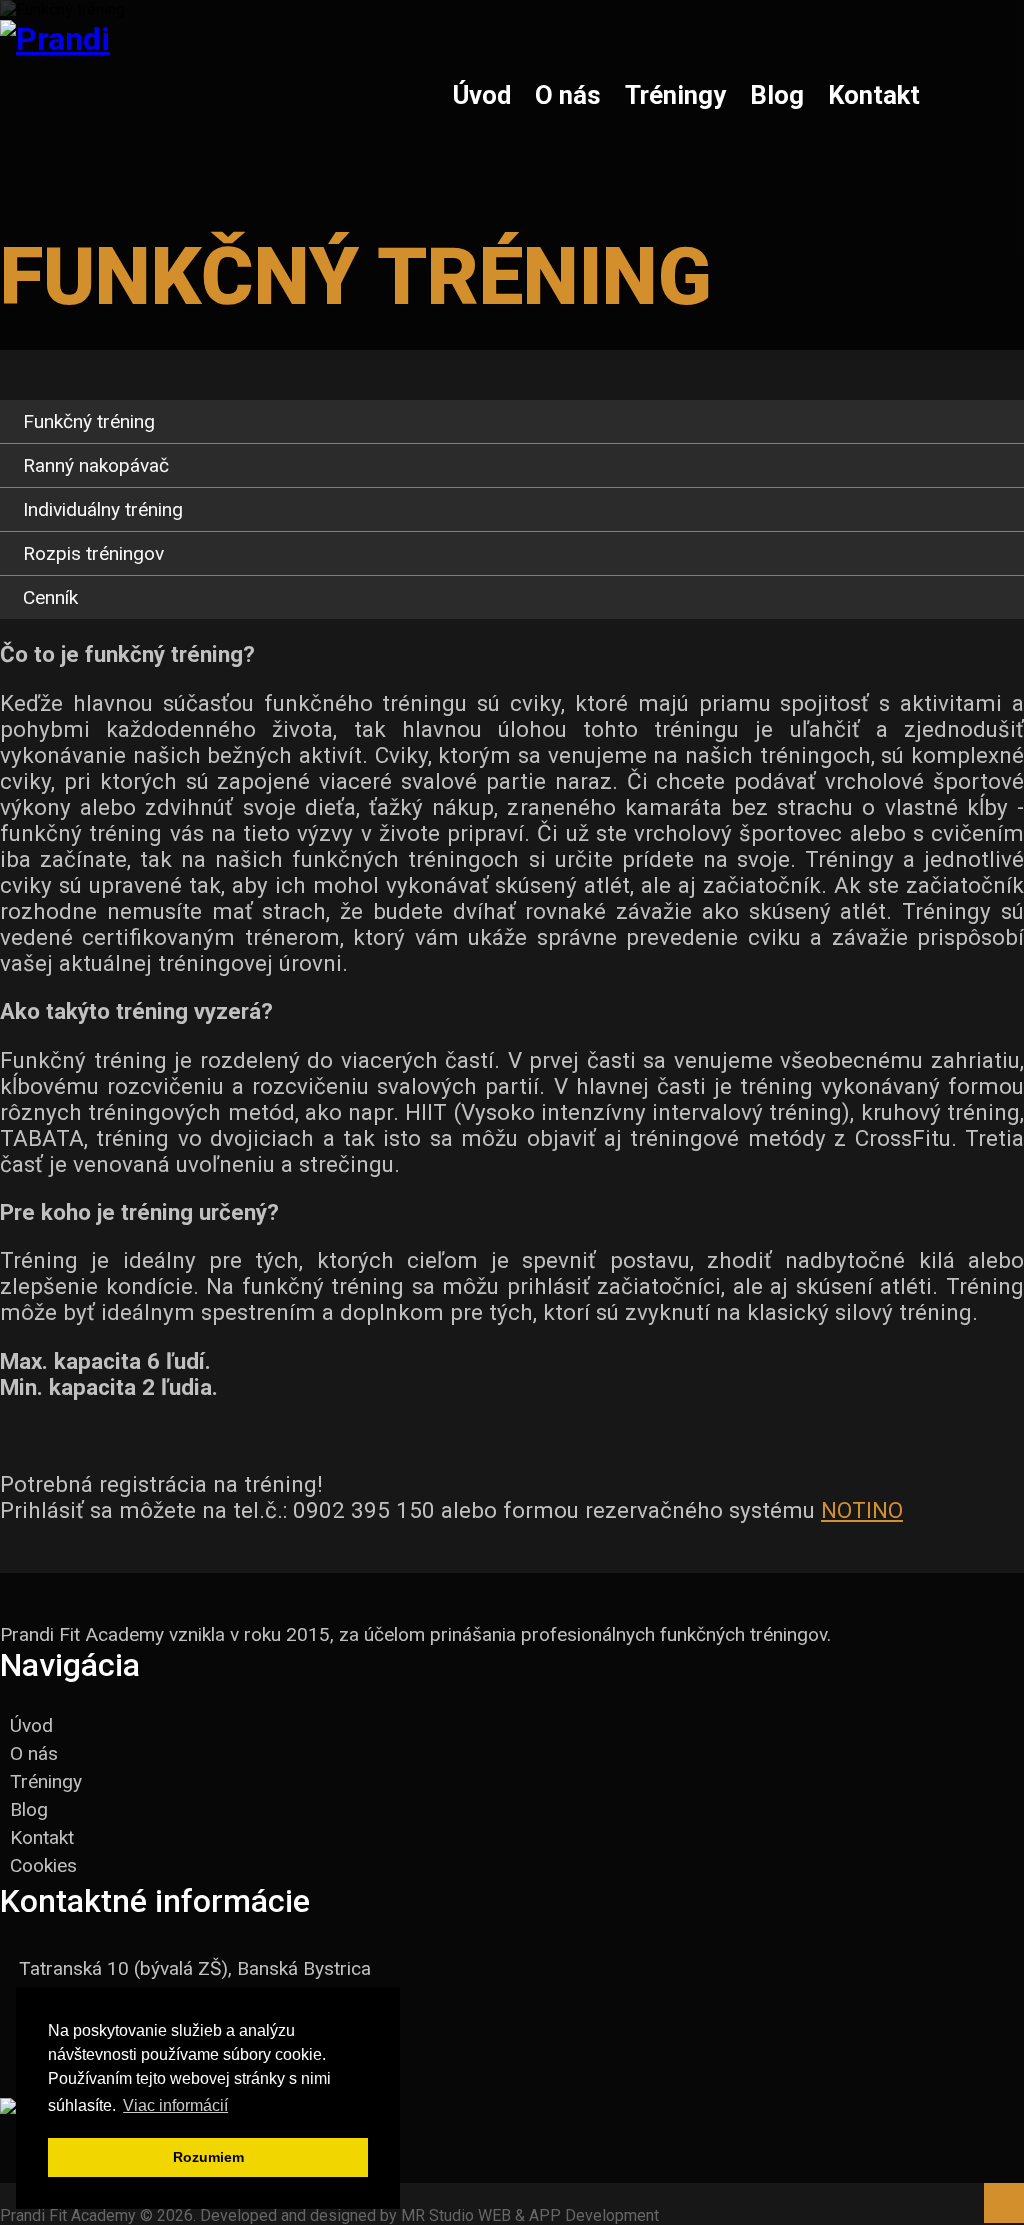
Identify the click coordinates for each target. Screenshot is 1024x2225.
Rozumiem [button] (208, 2157)
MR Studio (437, 2215)
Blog (777, 95)
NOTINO (862, 1510)
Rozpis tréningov (93, 553)
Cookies (43, 1865)
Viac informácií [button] (175, 2105)
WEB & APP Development (568, 2215)
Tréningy (675, 95)
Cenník (50, 597)
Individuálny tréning (103, 509)
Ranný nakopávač (96, 465)
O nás (568, 95)
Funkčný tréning (89, 421)
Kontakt (874, 95)
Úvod (482, 95)
